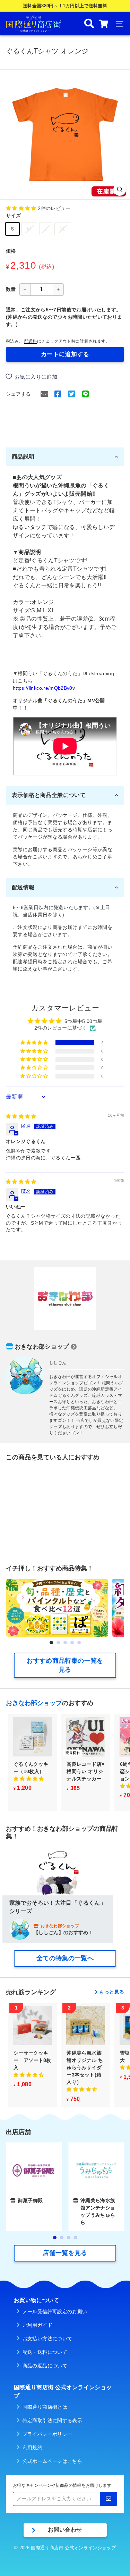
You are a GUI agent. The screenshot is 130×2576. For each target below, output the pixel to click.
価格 (11, 251)
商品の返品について (45, 2366)
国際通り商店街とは (45, 2407)
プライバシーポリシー (47, 2434)
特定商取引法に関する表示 (52, 2420)
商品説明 (23, 457)
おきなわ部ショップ (42, 1347)
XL (63, 229)
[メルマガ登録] (109, 2499)
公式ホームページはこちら (52, 2461)
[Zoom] (120, 189)
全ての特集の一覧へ (65, 1958)
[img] (21, 1116)
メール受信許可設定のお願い (55, 2311)
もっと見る (112, 1992)
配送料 (31, 341)
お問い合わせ (65, 2530)
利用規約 (32, 2448)
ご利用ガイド (37, 2325)
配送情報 (23, 887)
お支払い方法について (47, 2339)
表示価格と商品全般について (49, 795)
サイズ (13, 216)
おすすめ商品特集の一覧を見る (65, 1665)
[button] (22, 208)
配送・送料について (45, 2352)
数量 (11, 289)
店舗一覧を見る (65, 2253)
